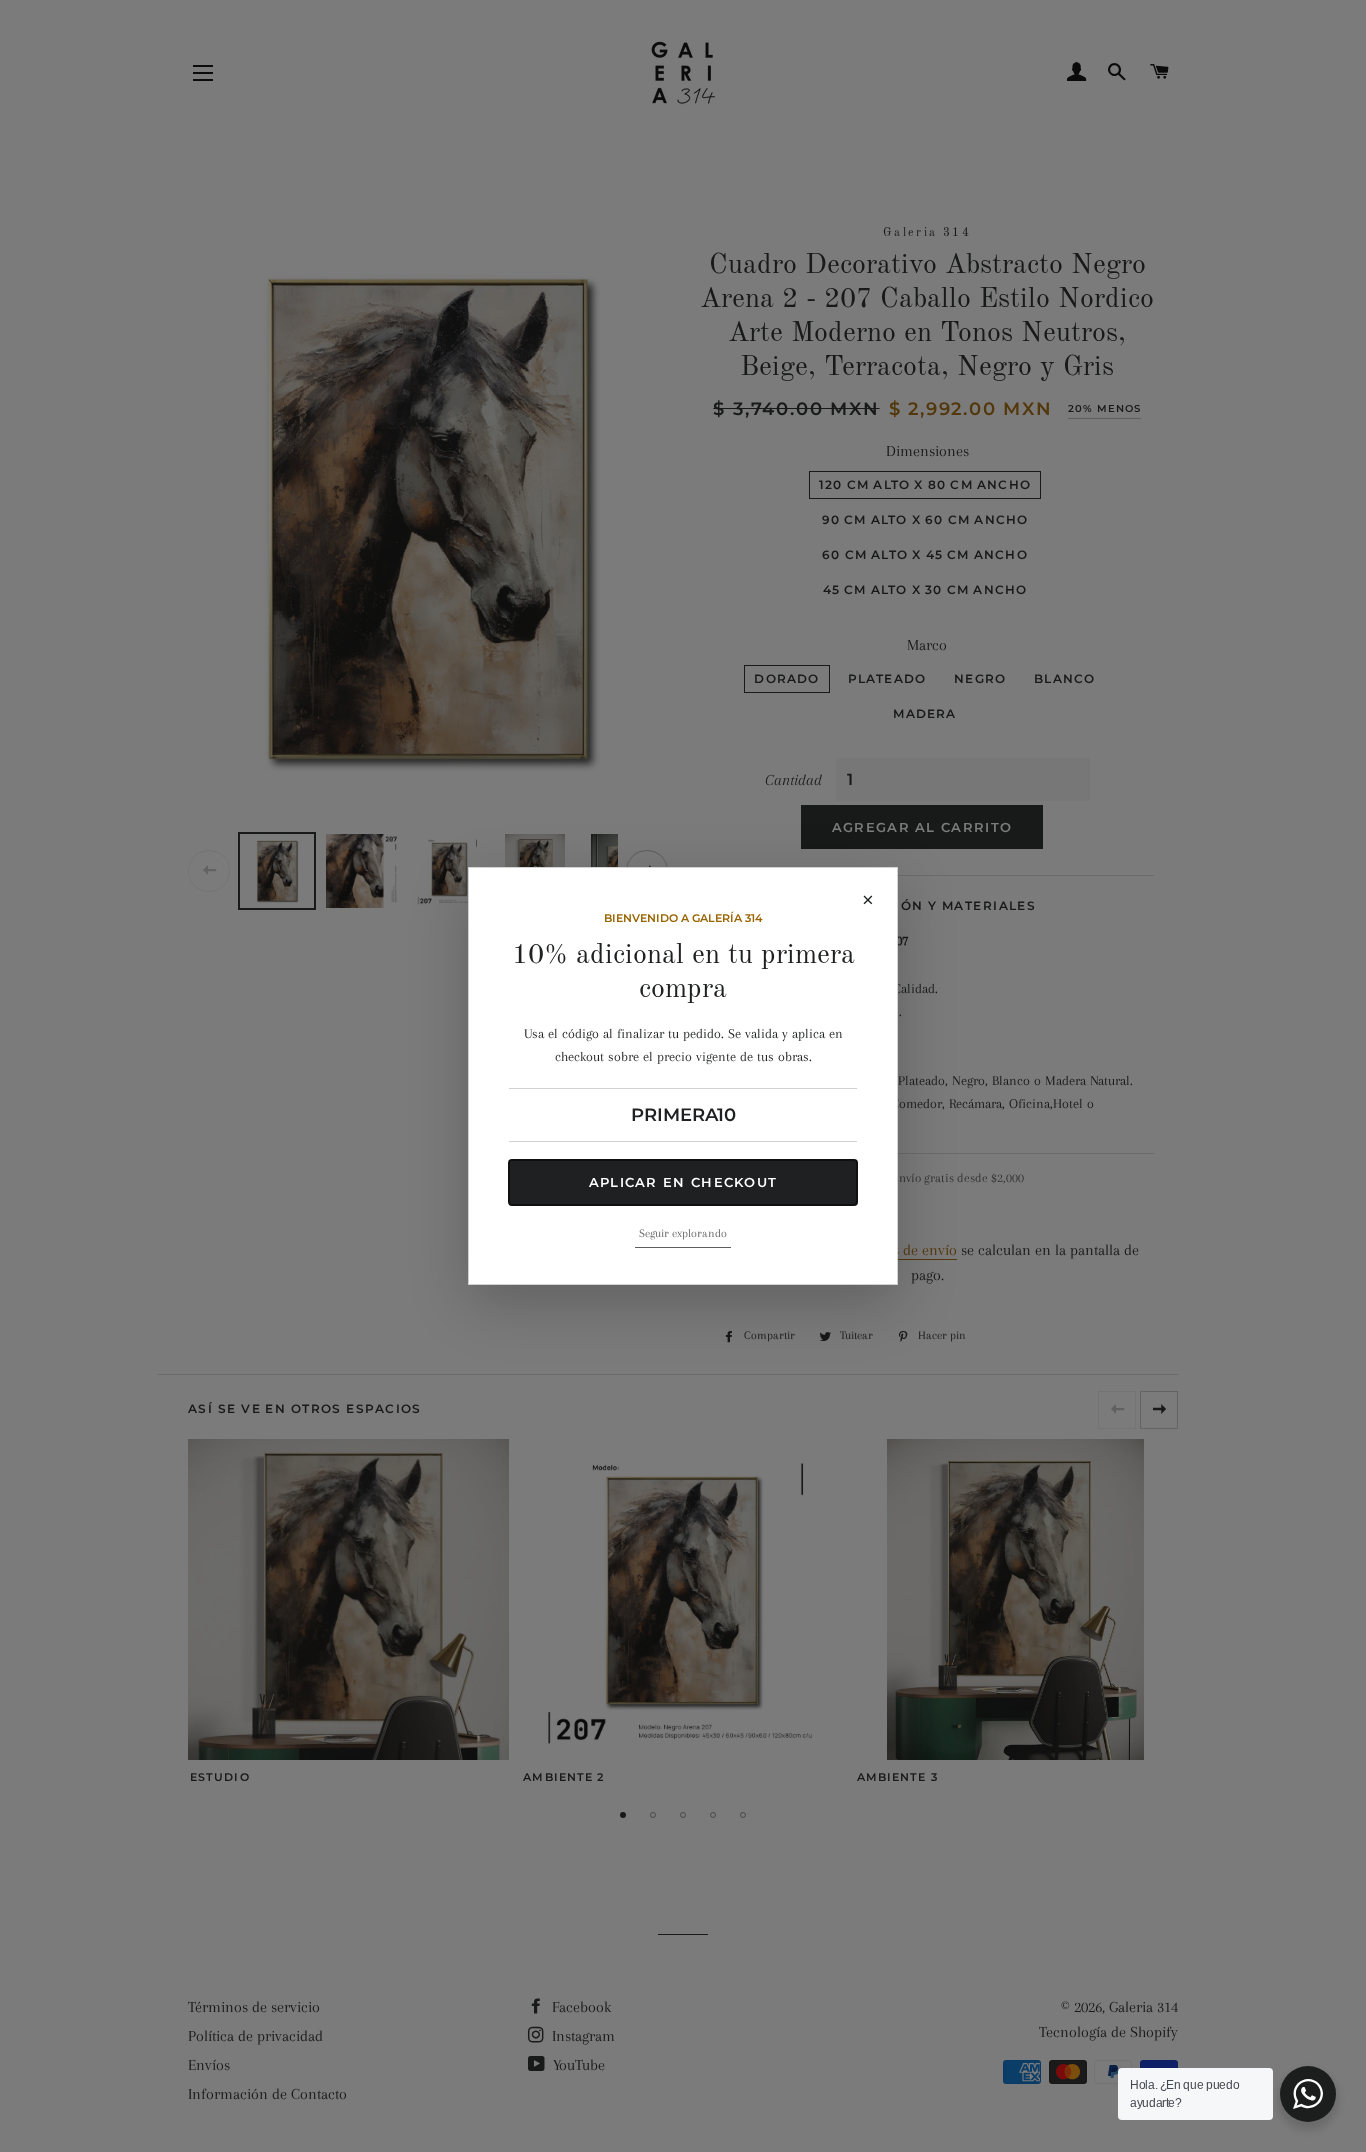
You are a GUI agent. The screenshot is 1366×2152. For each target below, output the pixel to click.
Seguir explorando (683, 1233)
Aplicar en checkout (683, 1182)
